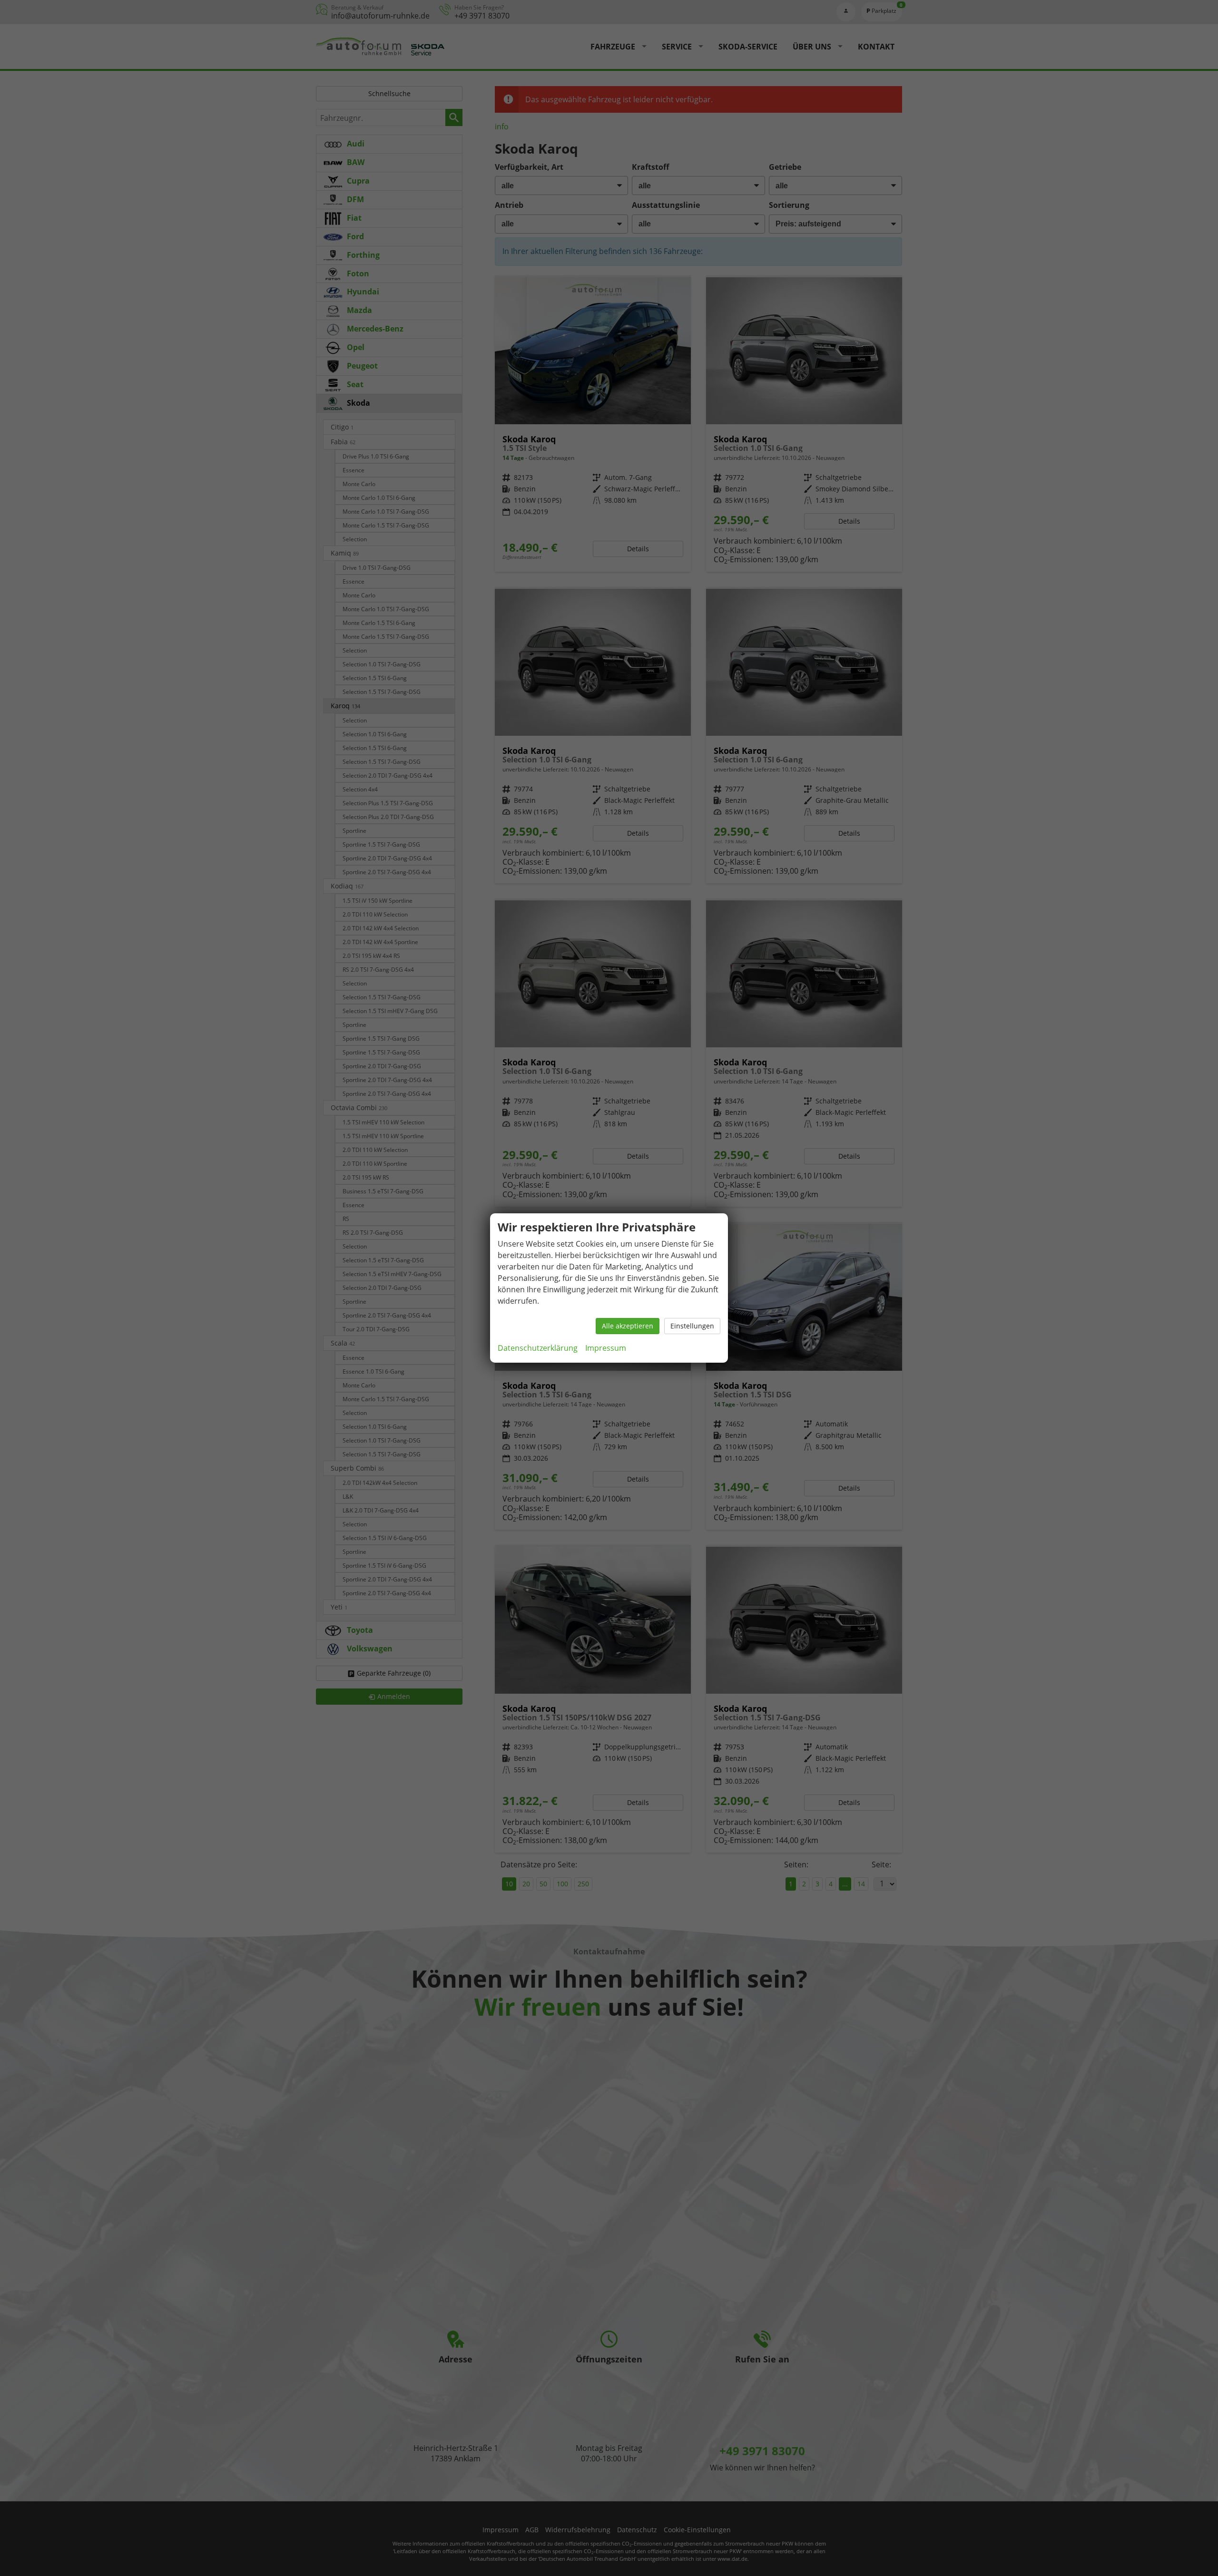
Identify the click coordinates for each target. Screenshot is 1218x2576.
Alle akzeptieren (628, 1326)
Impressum (606, 1348)
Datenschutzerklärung (538, 1348)
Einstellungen (692, 1326)
